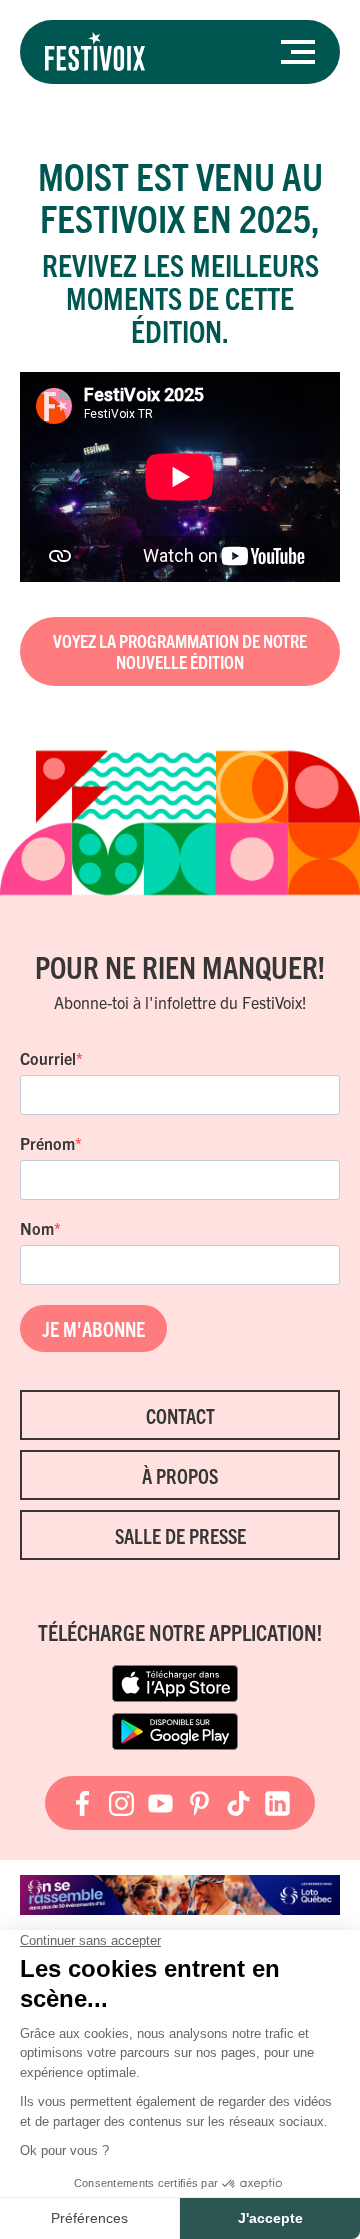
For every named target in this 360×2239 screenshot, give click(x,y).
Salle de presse (180, 1535)
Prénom (47, 1143)
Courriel (48, 1058)
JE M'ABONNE (93, 1328)
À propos (180, 1475)
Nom (37, 1228)
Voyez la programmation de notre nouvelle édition (180, 651)
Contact (180, 1415)
